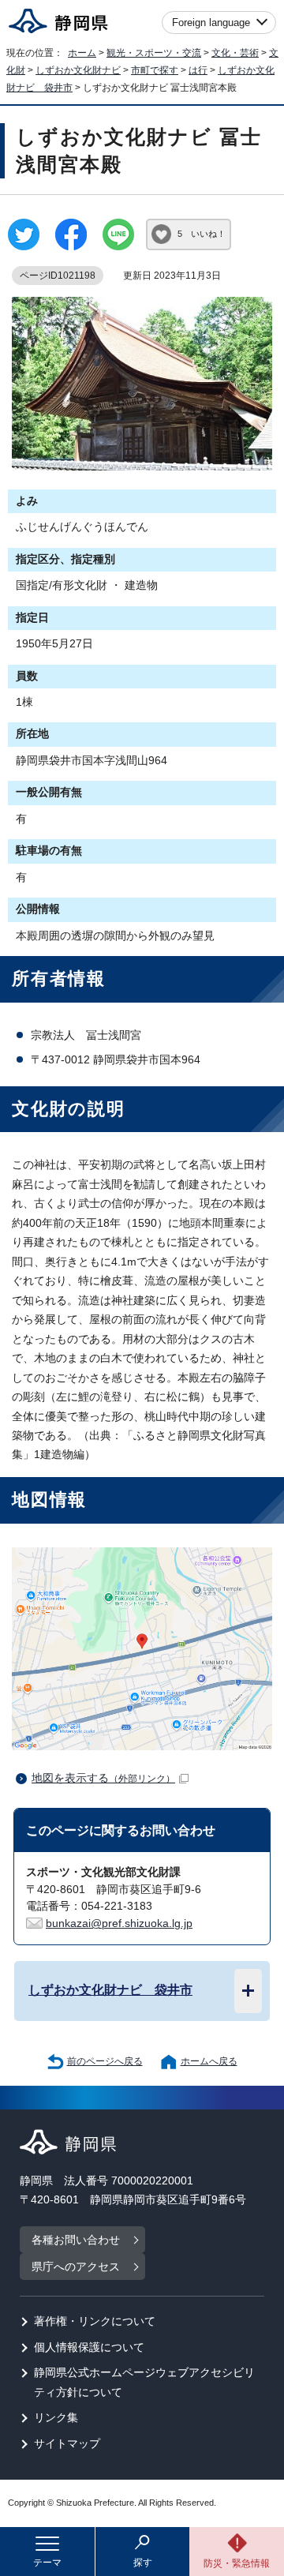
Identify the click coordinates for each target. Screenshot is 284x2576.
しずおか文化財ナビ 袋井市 (110, 1989)
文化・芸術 (235, 53)
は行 (198, 70)
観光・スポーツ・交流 (154, 53)
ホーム (82, 53)
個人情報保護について (89, 2347)
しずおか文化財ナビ (78, 70)
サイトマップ (67, 2444)
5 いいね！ (202, 234)
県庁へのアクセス (76, 2267)
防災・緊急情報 (237, 2563)
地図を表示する (103, 1778)
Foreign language (211, 22)
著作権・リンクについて (95, 2321)
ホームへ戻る (209, 2061)
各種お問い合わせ (76, 2240)
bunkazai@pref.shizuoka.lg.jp (119, 1924)
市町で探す (155, 70)
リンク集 (56, 2418)
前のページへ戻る (105, 2061)
